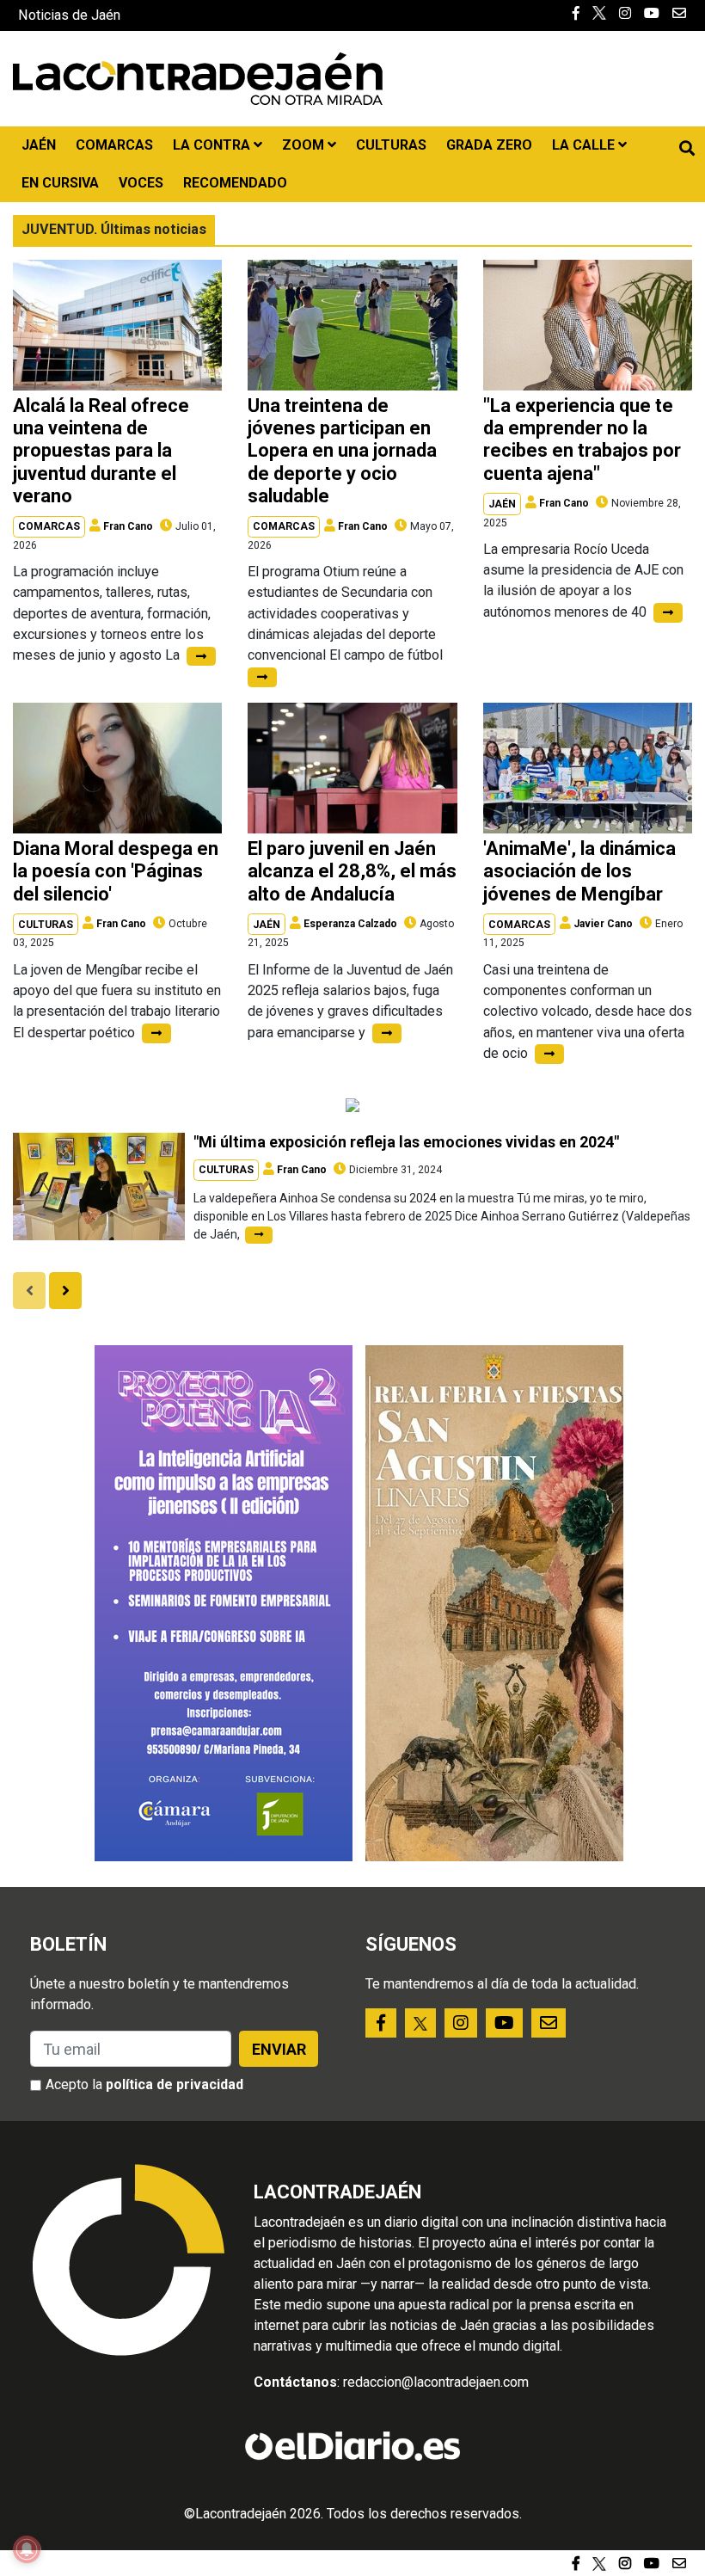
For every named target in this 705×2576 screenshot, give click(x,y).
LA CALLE (585, 145)
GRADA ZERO (489, 145)
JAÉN (39, 145)
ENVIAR (279, 2049)
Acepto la (144, 2084)
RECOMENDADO (235, 183)
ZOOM (305, 145)
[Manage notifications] (27, 2549)
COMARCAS (114, 145)
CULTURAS (391, 145)
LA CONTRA (213, 145)
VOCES (141, 183)
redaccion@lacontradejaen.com (436, 2382)
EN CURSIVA (60, 183)
